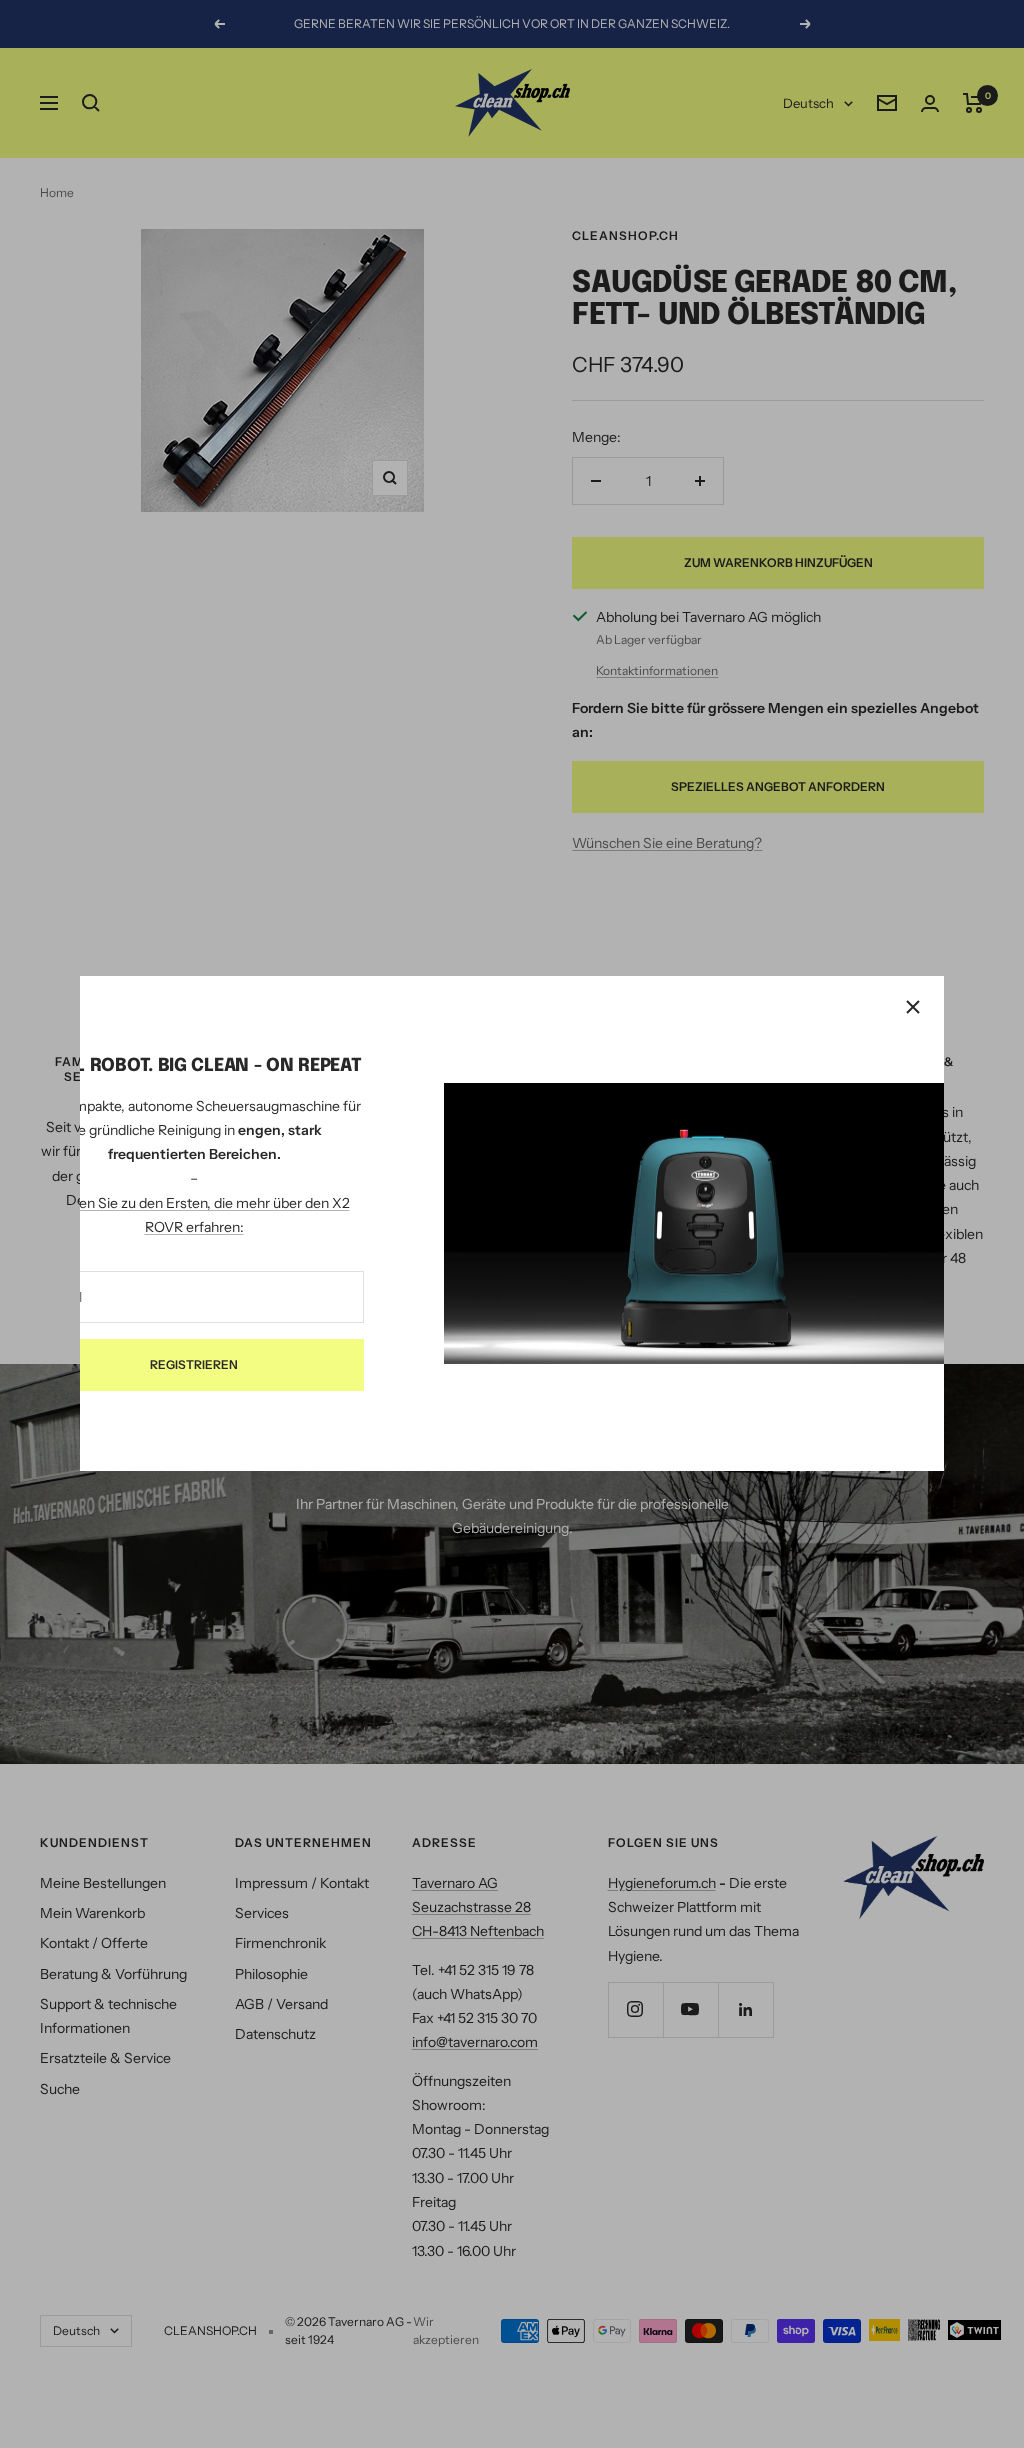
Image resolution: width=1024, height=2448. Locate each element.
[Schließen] (913, 1007)
